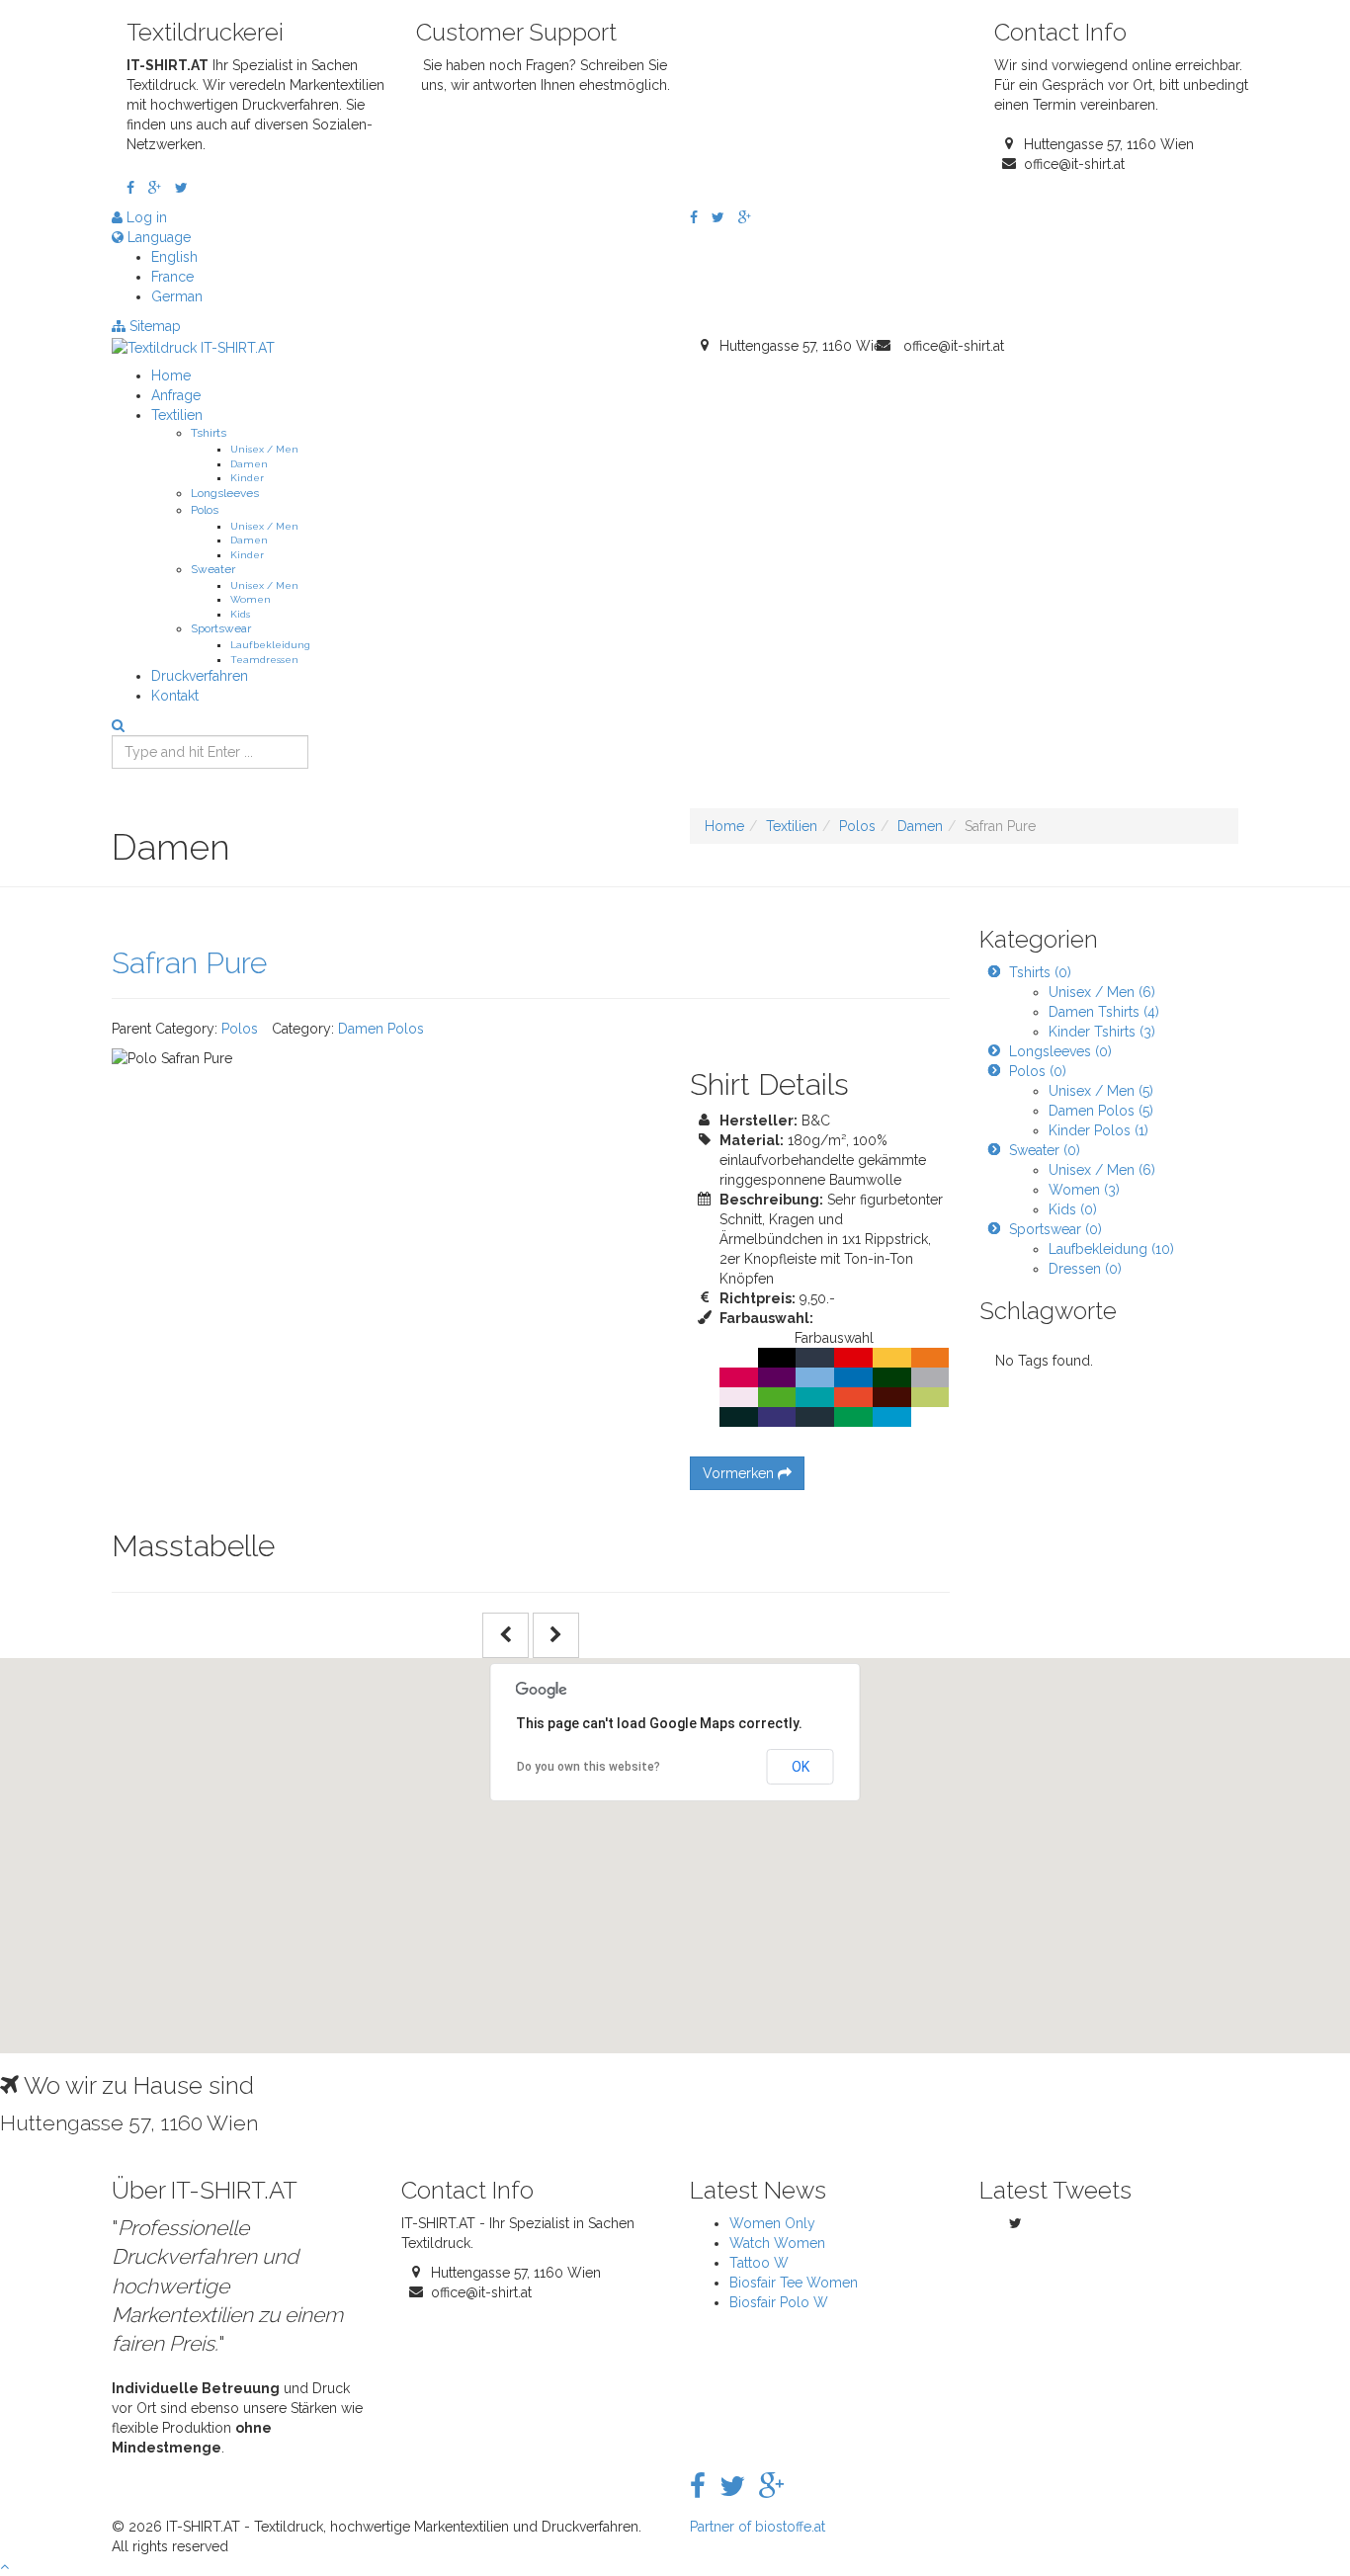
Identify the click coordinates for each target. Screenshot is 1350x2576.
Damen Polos (381, 1029)
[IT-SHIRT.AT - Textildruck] (193, 346)
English (174, 257)
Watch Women (777, 2243)
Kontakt (175, 696)
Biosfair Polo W (779, 2302)
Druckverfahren (200, 676)
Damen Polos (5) (1101, 1111)
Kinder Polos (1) (1098, 1130)
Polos (205, 510)
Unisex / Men (264, 449)
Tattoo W (759, 2263)
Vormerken (740, 1473)
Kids (240, 614)
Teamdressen (264, 659)
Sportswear (221, 628)
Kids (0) (1073, 1209)
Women (251, 599)
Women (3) (1084, 1190)
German (177, 296)
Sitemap (153, 326)
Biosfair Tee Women (794, 2283)
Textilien (177, 415)
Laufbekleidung (270, 644)
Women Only (772, 2223)
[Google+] (155, 188)
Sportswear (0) (1055, 1229)
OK (801, 1767)
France (172, 277)
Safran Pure (189, 963)
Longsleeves (225, 493)
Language (157, 237)
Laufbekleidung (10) (1111, 1249)
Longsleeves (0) (1060, 1051)
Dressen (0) (1085, 1269)
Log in (145, 217)
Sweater (213, 569)
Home (171, 375)
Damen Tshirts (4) (1104, 1012)
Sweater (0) (1045, 1150)
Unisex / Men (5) (1101, 1091)
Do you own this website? (589, 1767)
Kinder (247, 477)
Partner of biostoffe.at (758, 2527)
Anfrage (176, 395)
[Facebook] (130, 188)
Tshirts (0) (1040, 972)
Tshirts (209, 433)
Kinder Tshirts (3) (1102, 1032)
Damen (249, 463)
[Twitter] (181, 188)
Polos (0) (1038, 1071)
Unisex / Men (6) (1102, 992)
